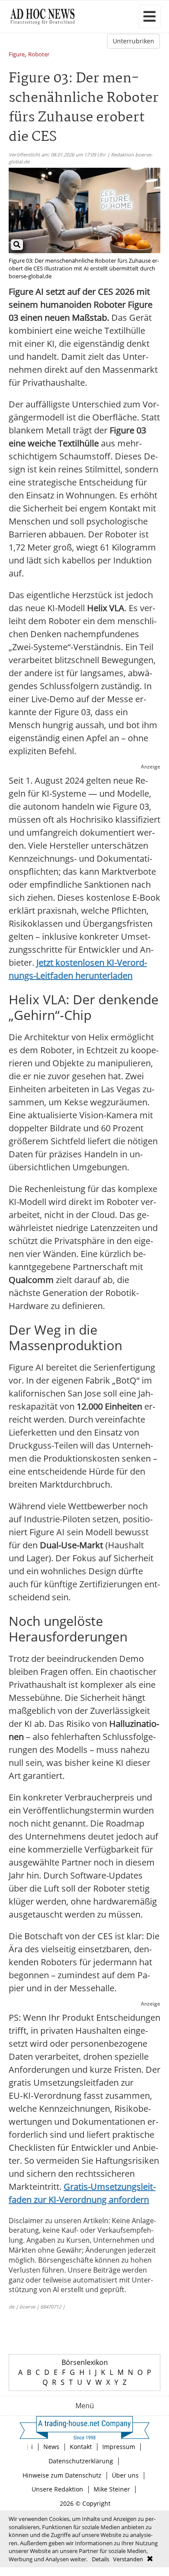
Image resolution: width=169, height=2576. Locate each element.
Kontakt (81, 2447)
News (51, 2447)
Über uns (125, 2475)
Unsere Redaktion (57, 2489)
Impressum (119, 2447)
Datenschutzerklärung (81, 2461)
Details (101, 2559)
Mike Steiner (112, 2489)
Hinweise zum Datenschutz (62, 2475)
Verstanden (128, 2559)
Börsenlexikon (85, 2362)
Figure (17, 55)
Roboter (39, 55)
